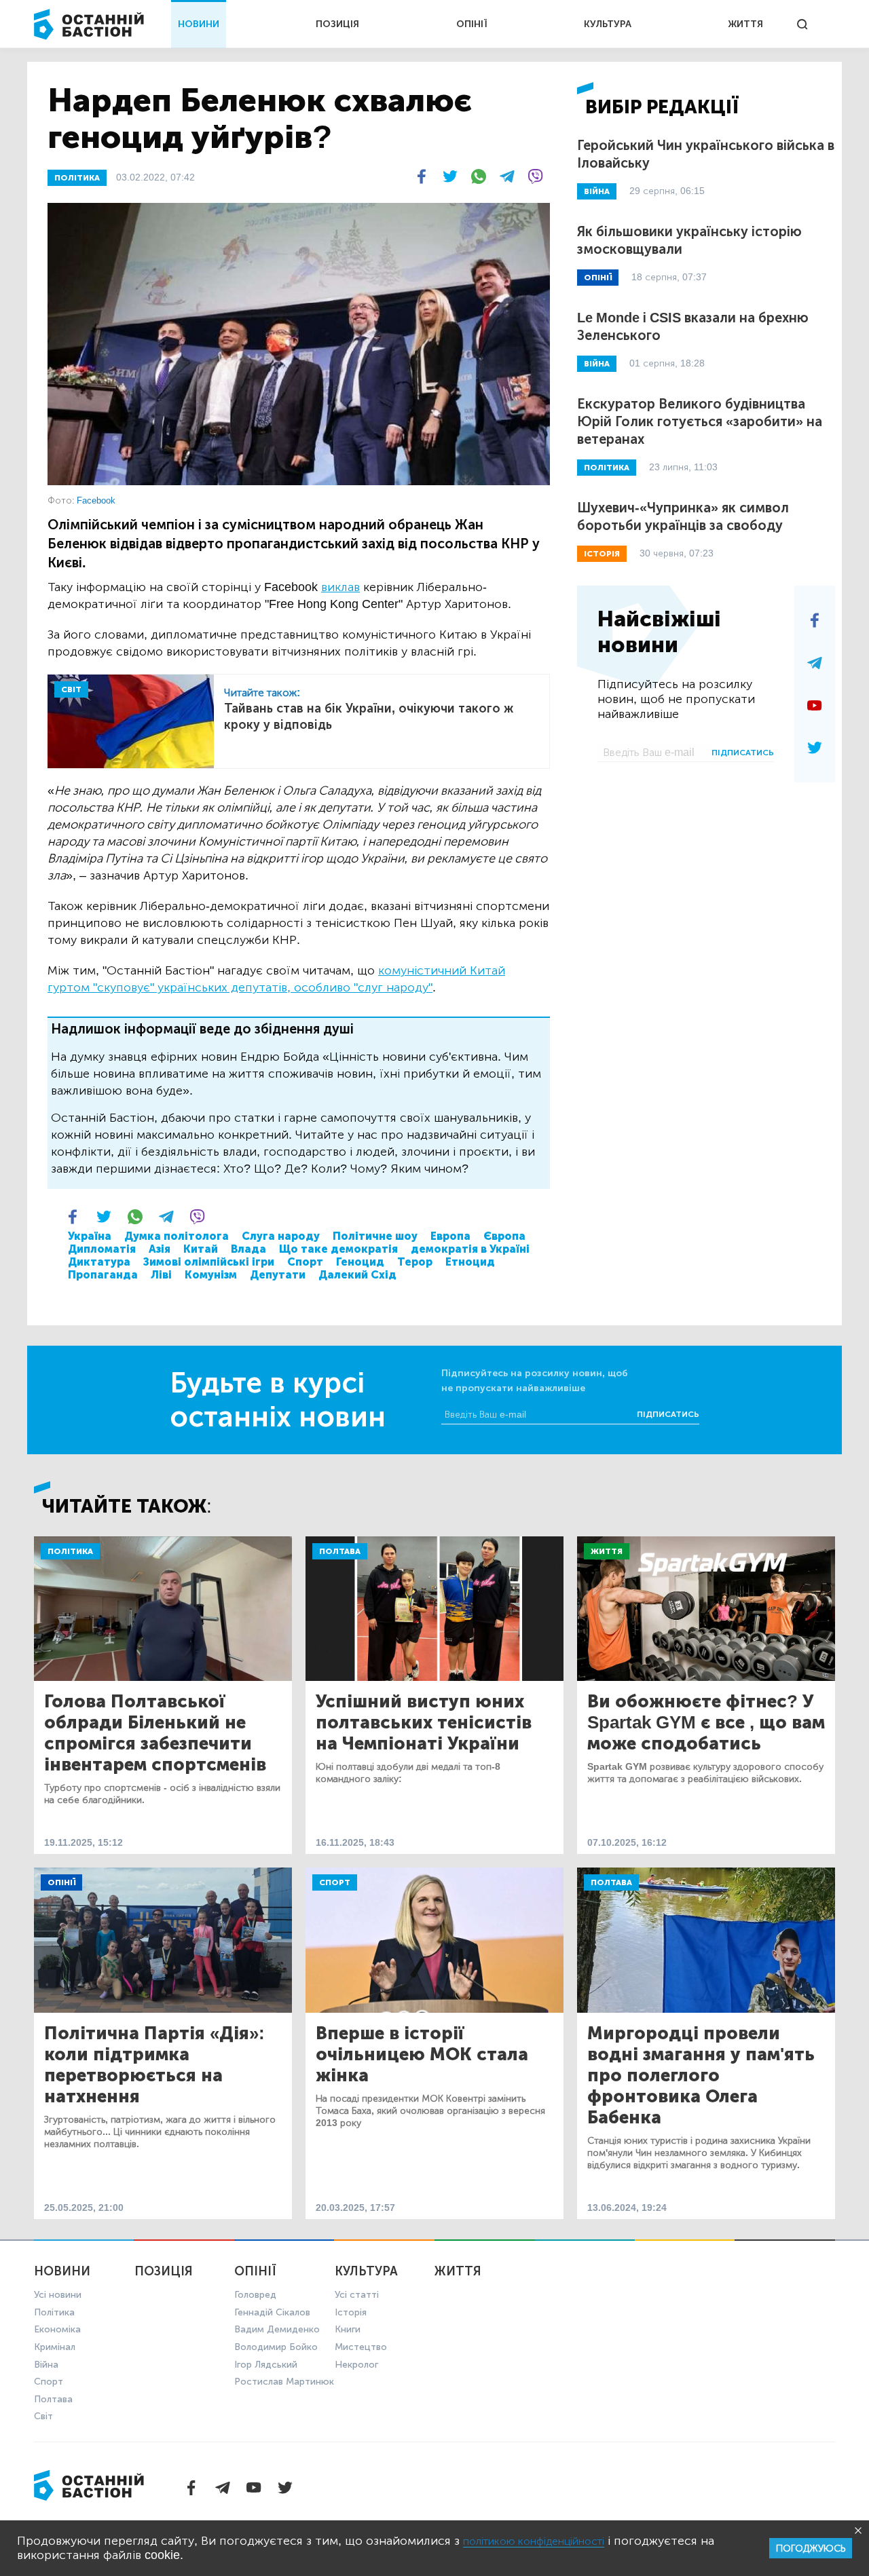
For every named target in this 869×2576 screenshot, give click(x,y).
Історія (351, 2312)
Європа (504, 1236)
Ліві (161, 1275)
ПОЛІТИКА (77, 178)
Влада (248, 1249)
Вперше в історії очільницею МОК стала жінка (422, 2054)
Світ (43, 2416)
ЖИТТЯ (745, 24)
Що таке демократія (338, 1249)
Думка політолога (177, 1236)
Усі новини (58, 2295)
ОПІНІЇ (472, 24)
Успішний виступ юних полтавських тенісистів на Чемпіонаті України (424, 1723)
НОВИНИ (199, 24)
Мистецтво (361, 2347)
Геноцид (360, 1262)
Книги (348, 2329)
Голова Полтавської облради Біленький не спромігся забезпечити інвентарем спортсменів (155, 1733)
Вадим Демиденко (277, 2329)
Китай (201, 1249)
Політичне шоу (375, 1236)
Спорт (305, 1262)
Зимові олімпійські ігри (209, 1262)
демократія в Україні (470, 1249)
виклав (340, 587)
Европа (450, 1236)
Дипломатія (102, 1249)
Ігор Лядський (266, 2365)
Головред (255, 2295)
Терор (415, 1262)
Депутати (278, 1275)
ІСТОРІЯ (602, 554)
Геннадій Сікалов (272, 2312)
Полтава (340, 1551)
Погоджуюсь (811, 2549)
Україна (90, 1236)
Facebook (96, 500)
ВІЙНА (597, 191)
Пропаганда (103, 1275)
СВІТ (71, 689)
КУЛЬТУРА (608, 24)
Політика (70, 1551)
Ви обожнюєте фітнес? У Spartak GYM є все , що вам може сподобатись (706, 1723)
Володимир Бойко (276, 2347)
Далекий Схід (357, 1275)
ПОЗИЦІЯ (337, 24)
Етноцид (470, 1262)
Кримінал (55, 2347)
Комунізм (211, 1275)
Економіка (57, 2329)
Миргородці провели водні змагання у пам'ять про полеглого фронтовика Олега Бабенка (701, 2076)
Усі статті (357, 2295)
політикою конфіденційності (534, 2541)
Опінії (61, 1882)
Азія (160, 1249)
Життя (607, 1551)
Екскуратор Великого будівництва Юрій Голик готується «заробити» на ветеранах (700, 421)
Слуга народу (281, 1236)
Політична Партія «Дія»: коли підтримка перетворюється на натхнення (154, 2065)
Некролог (356, 2365)
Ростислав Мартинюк (284, 2382)
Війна (46, 2365)
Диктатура (99, 1262)
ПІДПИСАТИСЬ (743, 753)
